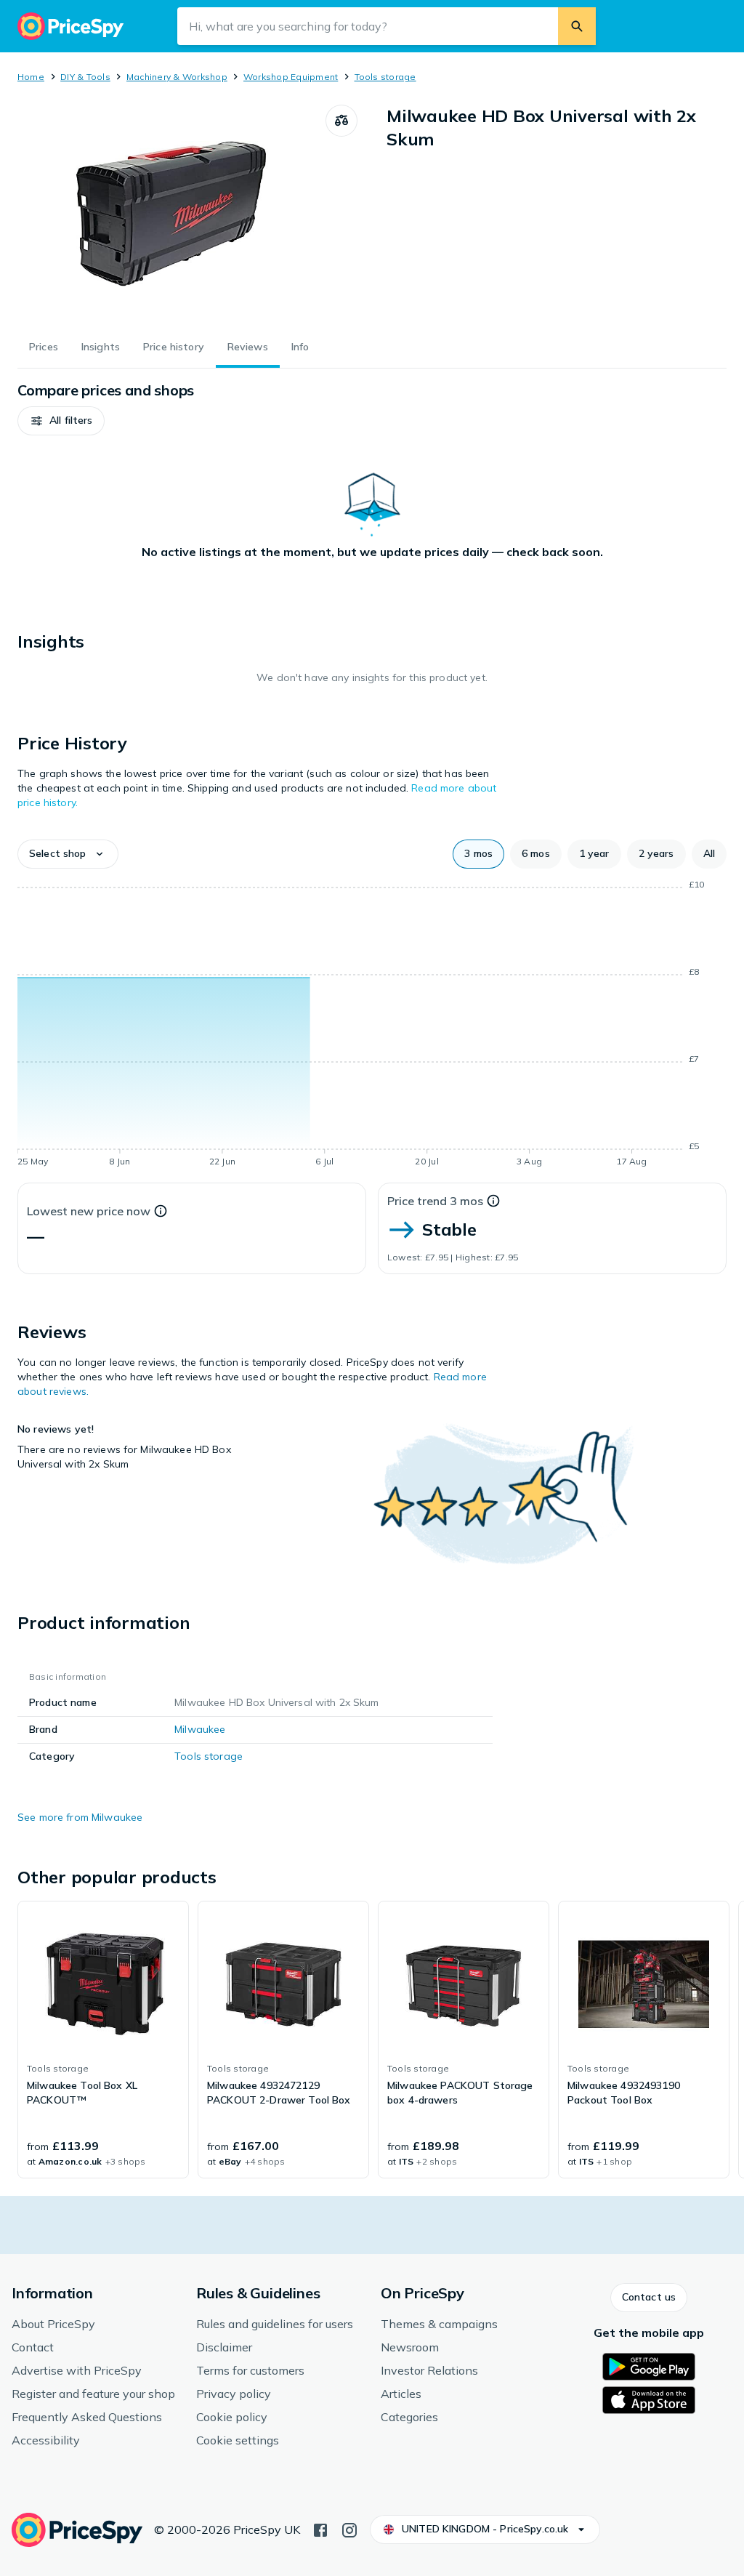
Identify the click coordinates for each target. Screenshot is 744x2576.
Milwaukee (200, 1729)
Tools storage (385, 77)
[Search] (577, 26)
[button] (61, 421)
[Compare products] (341, 121)
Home (31, 77)
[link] (103, 2040)
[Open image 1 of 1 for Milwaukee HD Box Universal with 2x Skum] (171, 214)
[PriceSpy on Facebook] (320, 2529)
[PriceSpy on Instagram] (349, 2529)
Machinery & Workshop (177, 77)
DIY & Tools (85, 77)
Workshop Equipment (291, 77)
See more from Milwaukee (80, 1817)
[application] (372, 1026)
